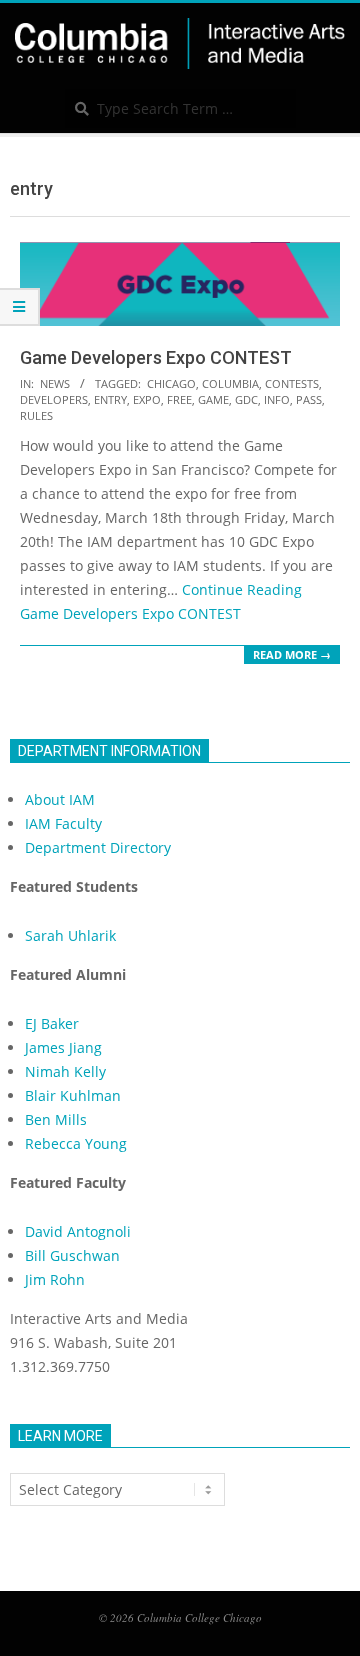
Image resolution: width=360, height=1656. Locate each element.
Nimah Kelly (65, 1071)
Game (213, 399)
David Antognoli (78, 1231)
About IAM (60, 799)
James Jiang (63, 1047)
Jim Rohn (55, 1279)
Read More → (292, 654)
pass (309, 399)
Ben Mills (56, 1119)
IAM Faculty (63, 823)
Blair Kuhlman (73, 1095)
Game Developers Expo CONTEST (156, 357)
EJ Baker (52, 1023)
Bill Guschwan (72, 1255)
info (277, 399)
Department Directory (98, 847)
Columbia (230, 383)
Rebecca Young (76, 1143)
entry (110, 399)
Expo (147, 399)
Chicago (171, 383)
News (55, 383)
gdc (246, 399)
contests (292, 383)
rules (36, 415)
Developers (54, 399)
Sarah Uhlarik (70, 935)
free (179, 399)
